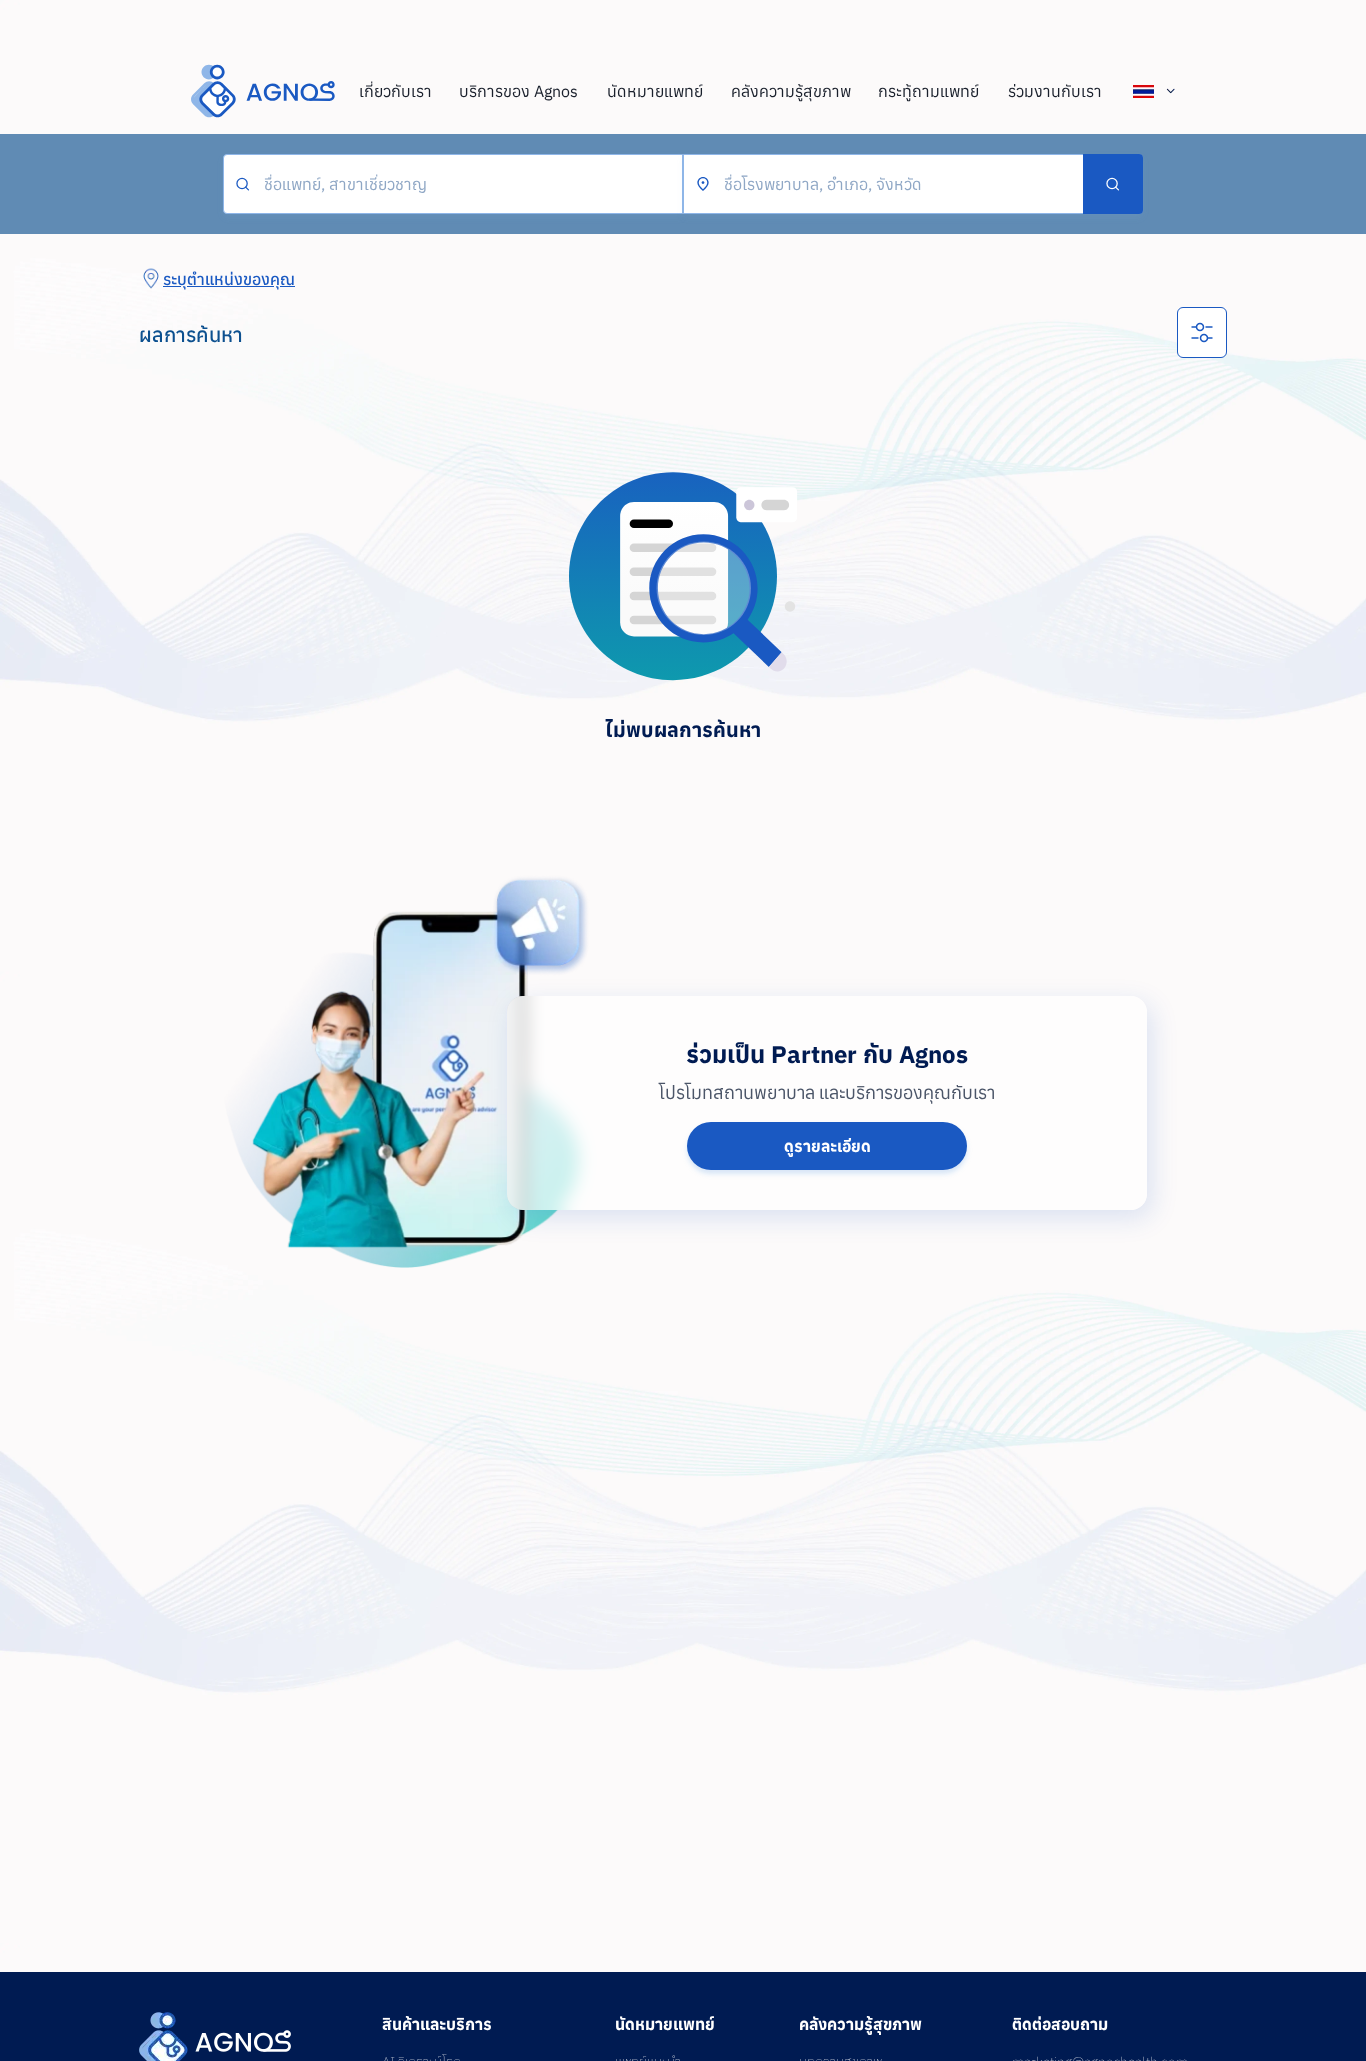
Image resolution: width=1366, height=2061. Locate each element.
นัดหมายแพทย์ (655, 91)
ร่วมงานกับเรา (1055, 91)
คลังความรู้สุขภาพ (791, 91)
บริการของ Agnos (518, 91)
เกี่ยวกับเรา (395, 91)
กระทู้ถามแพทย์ (928, 91)
